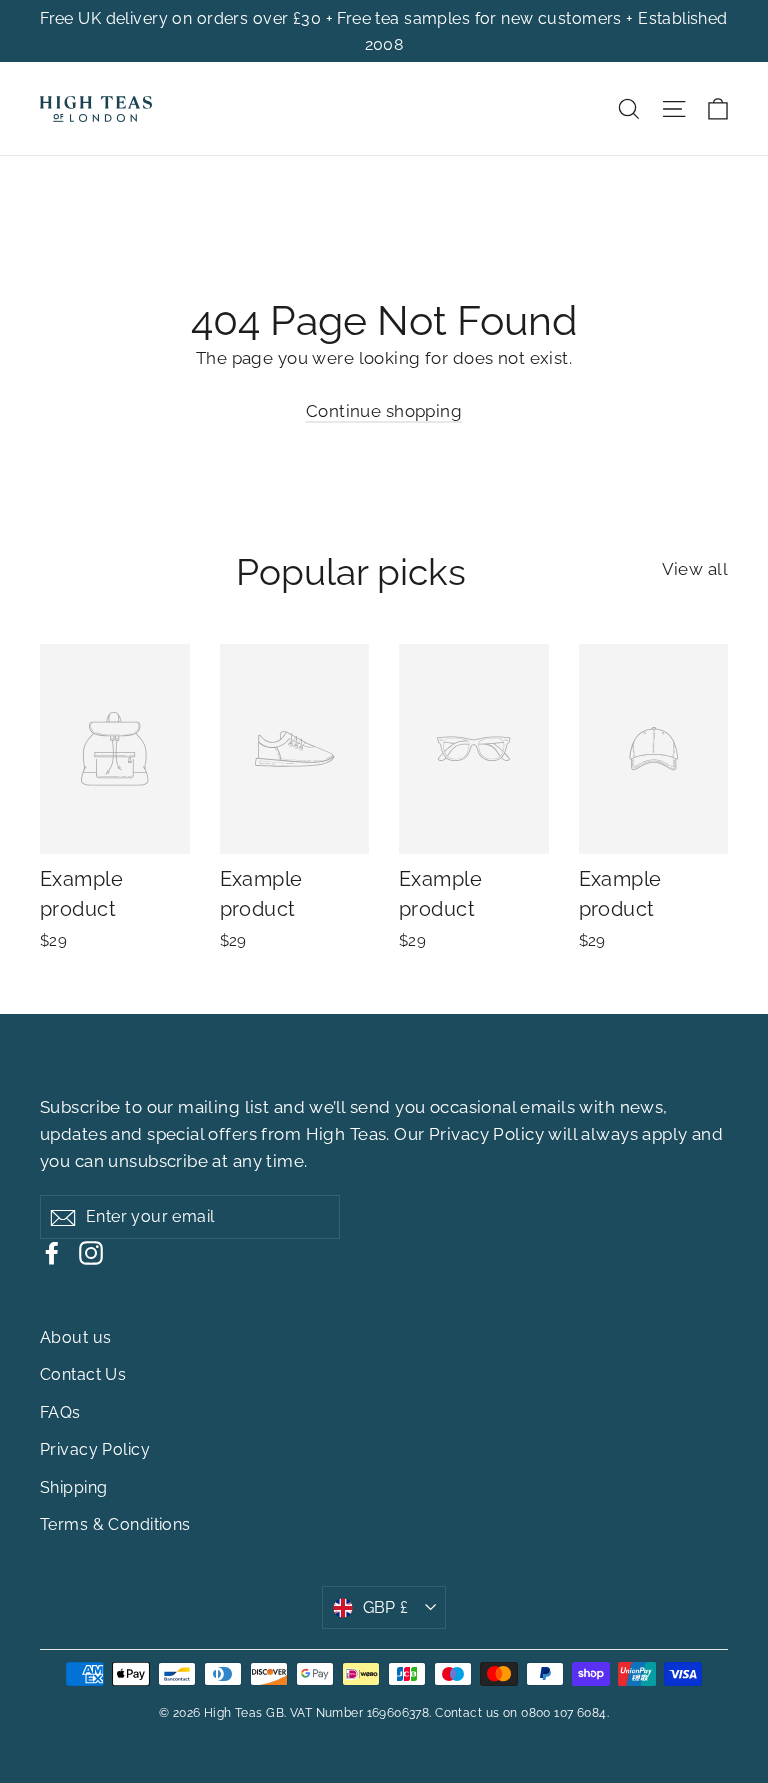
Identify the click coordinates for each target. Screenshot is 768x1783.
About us (75, 1337)
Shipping (73, 1487)
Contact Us (83, 1374)
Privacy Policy (486, 1134)
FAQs (60, 1412)
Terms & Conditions (115, 1524)
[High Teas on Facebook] (52, 1252)
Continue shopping (384, 411)
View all (695, 569)
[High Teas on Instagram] (91, 1252)
